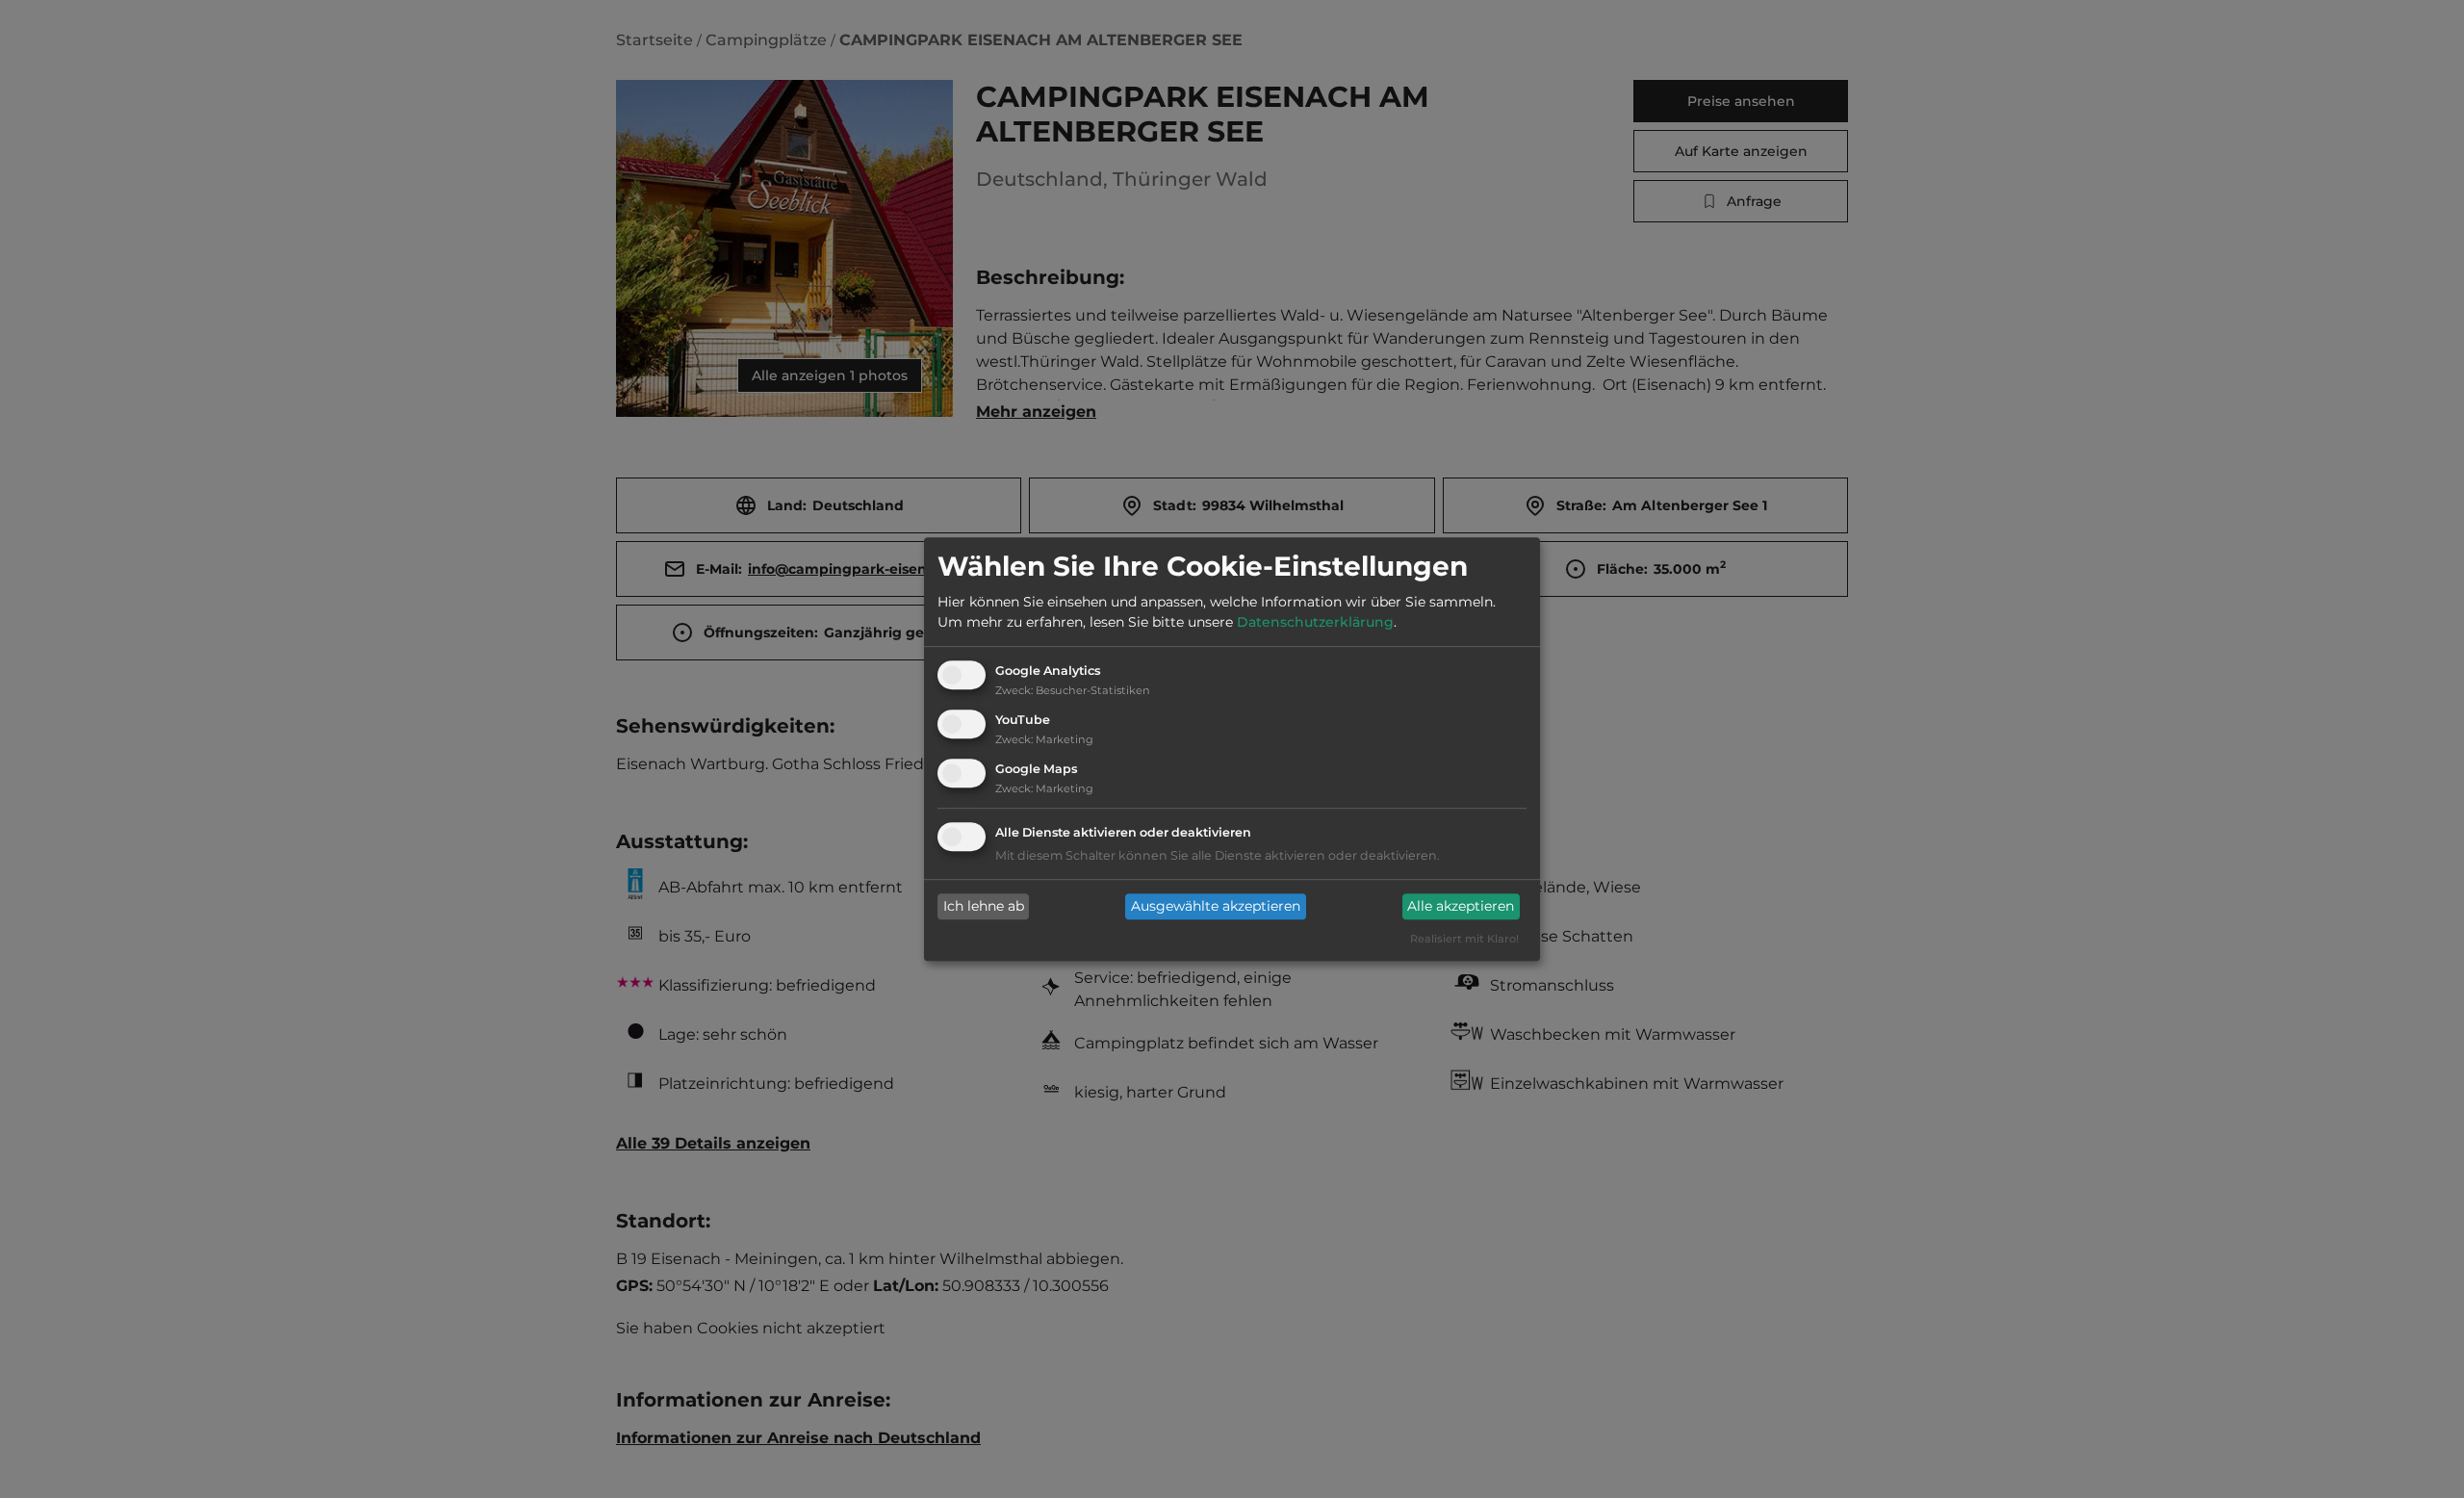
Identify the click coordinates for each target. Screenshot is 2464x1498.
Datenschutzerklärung (1315, 623)
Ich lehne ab (984, 907)
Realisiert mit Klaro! (1464, 939)
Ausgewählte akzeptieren (1216, 907)
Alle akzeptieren (1461, 907)
